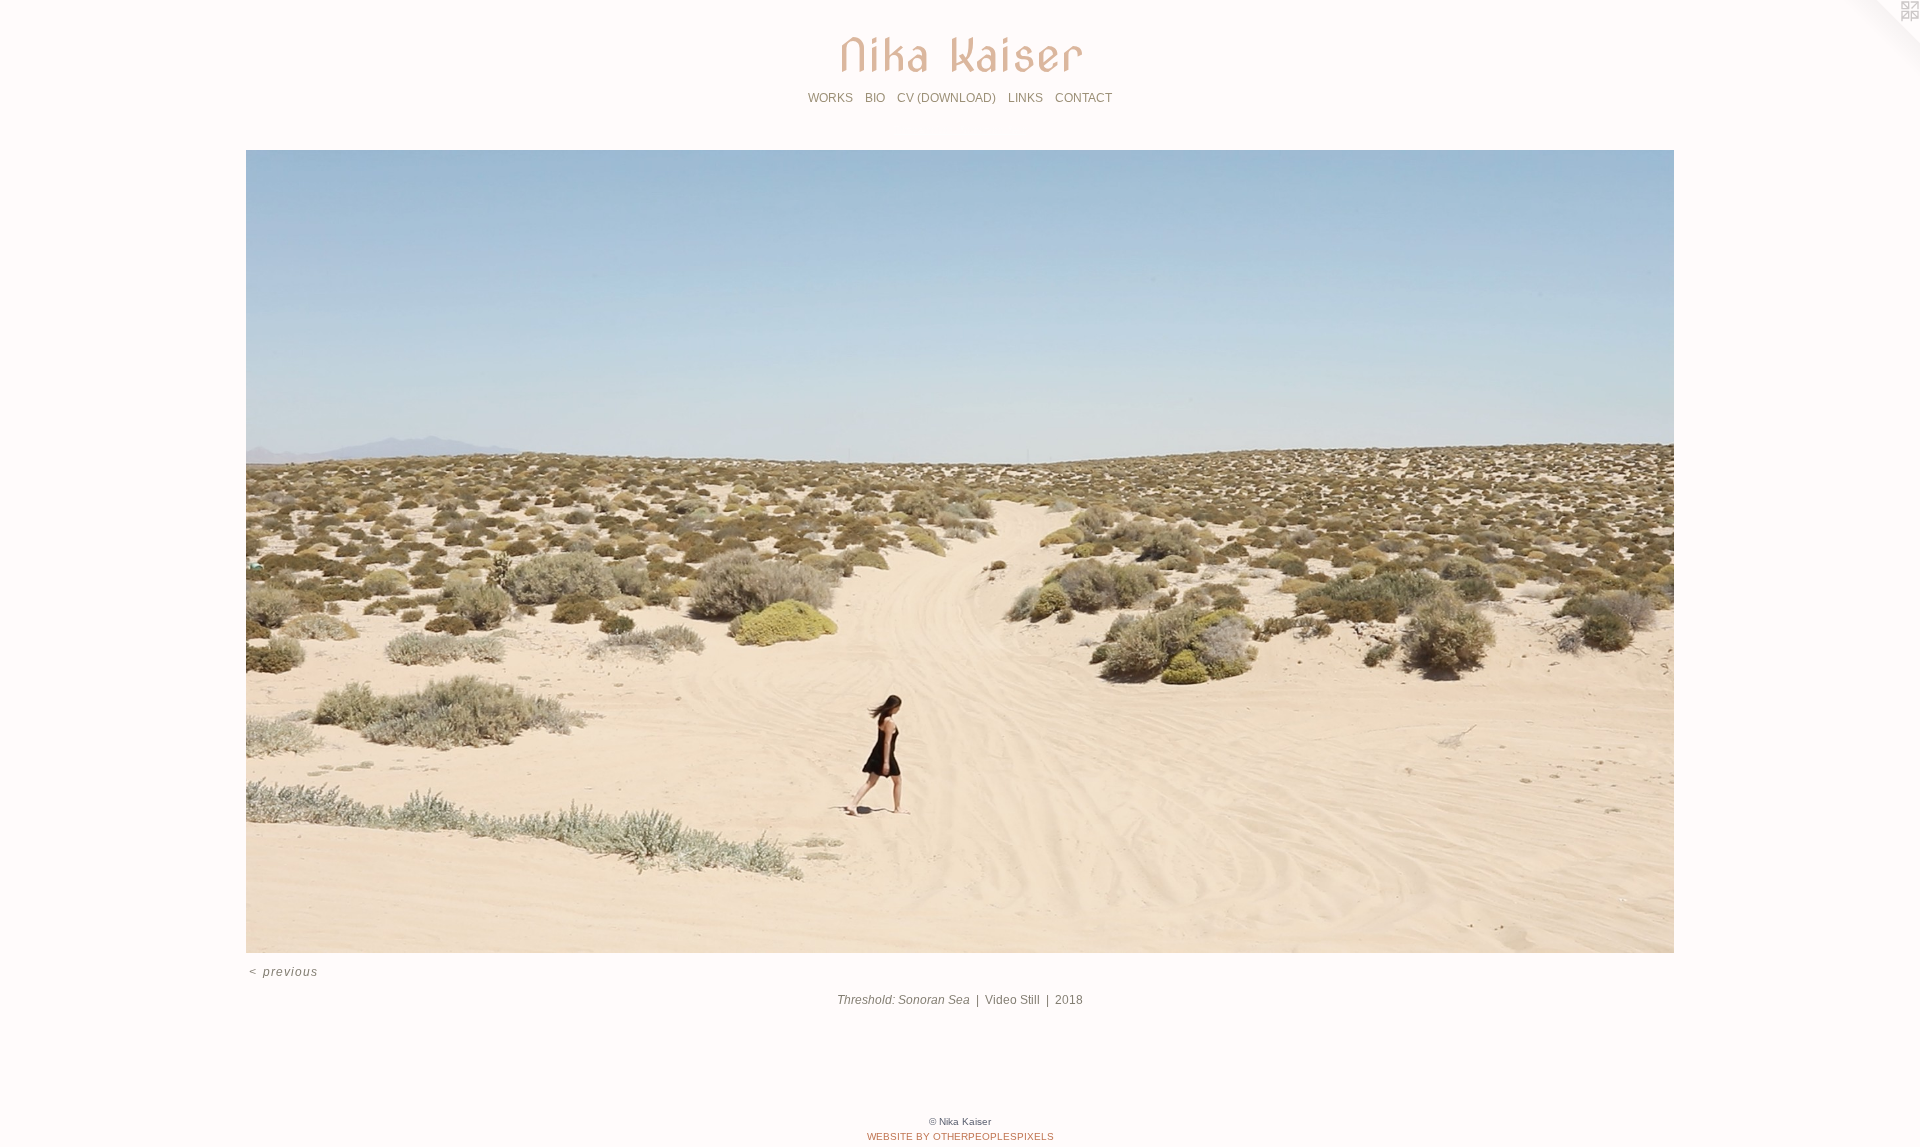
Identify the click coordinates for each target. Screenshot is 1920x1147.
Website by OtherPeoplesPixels (960, 1136)
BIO (875, 98)
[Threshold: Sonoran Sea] (959, 551)
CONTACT (1083, 98)
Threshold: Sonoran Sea (960, 129)
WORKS (830, 98)
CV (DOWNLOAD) (946, 98)
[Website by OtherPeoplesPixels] (1880, 40)
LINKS (1025, 98)
